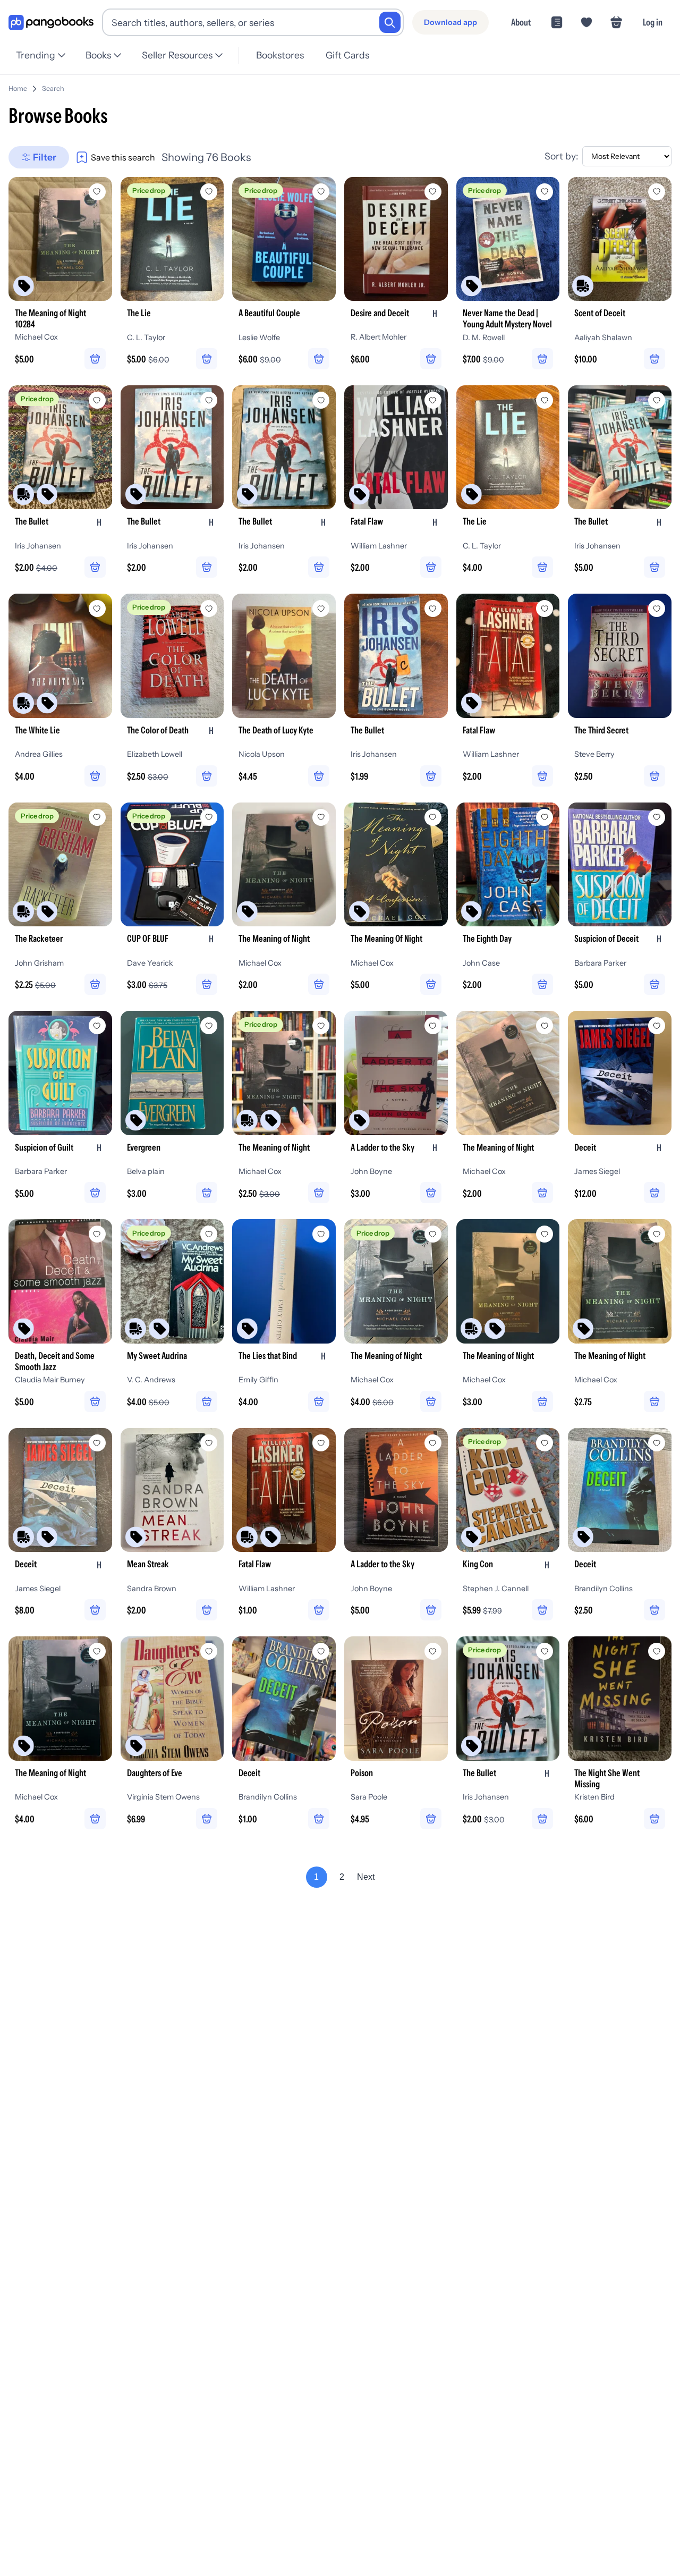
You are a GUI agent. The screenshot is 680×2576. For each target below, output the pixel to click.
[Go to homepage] (51, 23)
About (521, 22)
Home (18, 88)
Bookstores (280, 55)
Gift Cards (347, 55)
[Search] (390, 22)
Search (53, 88)
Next (366, 1877)
